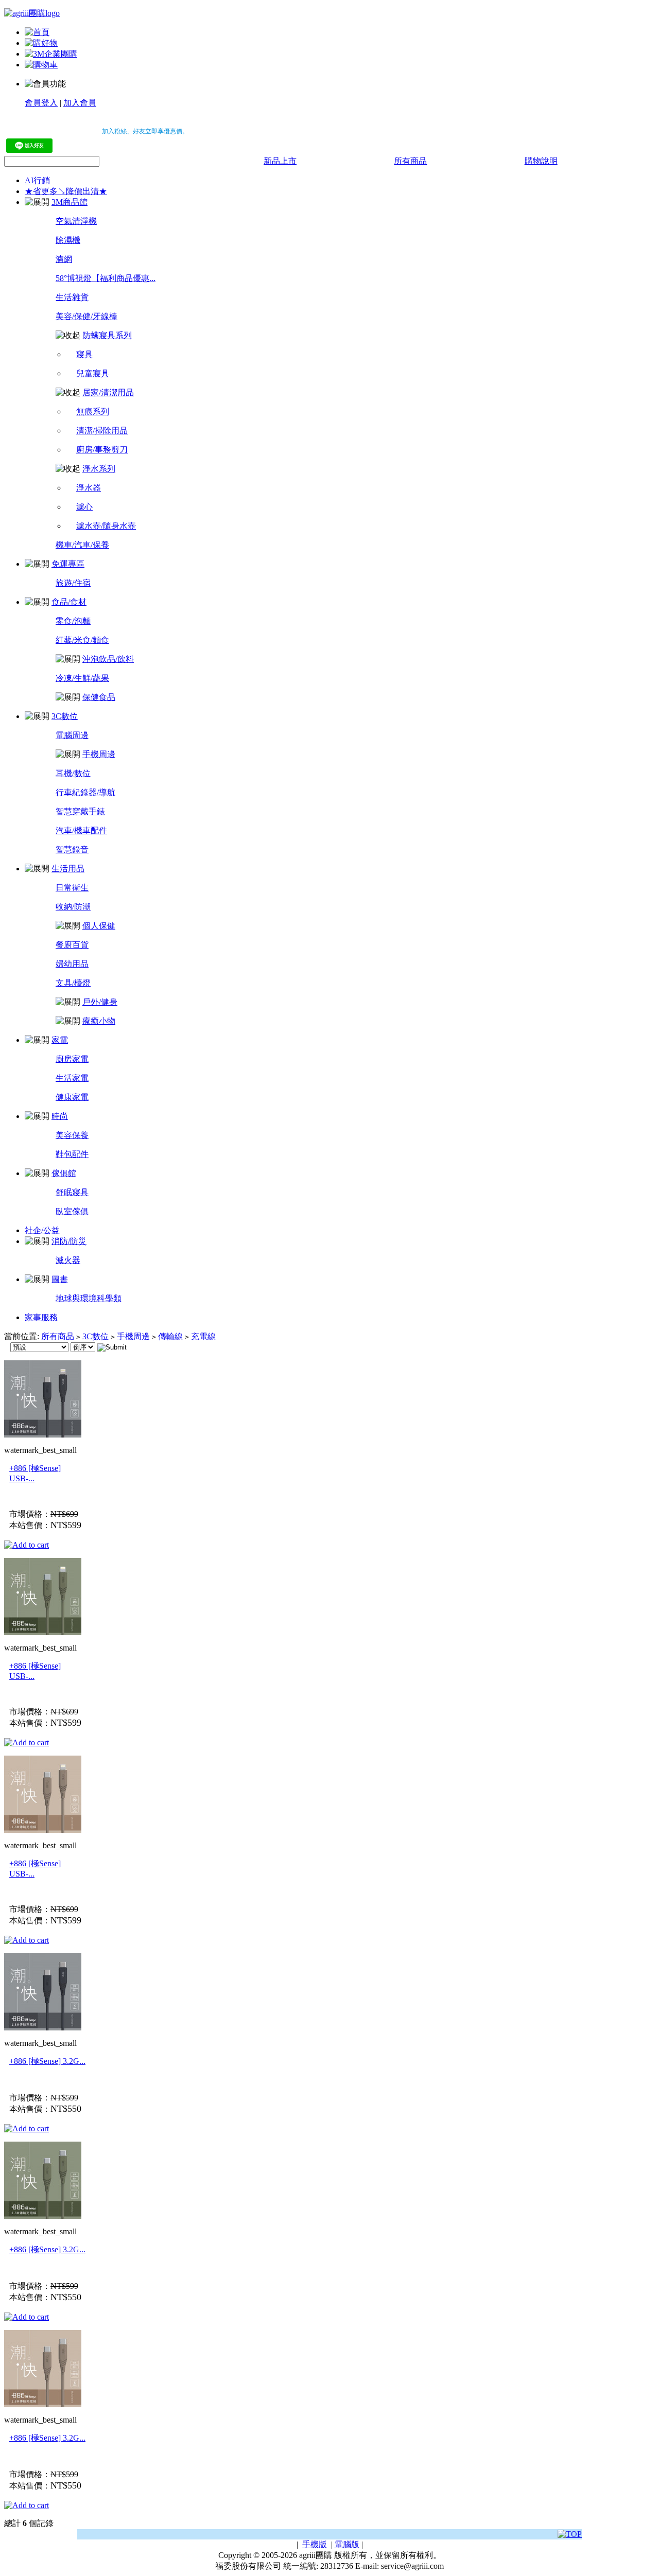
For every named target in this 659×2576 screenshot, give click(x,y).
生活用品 (68, 869)
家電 (60, 1040)
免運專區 (68, 564)
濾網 (64, 259)
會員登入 (41, 103)
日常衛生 (72, 888)
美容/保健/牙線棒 (86, 316)
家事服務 (41, 1317)
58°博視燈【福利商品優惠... (106, 278)
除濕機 (68, 240)
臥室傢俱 (72, 1211)
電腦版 (347, 2544)
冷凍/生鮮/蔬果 (82, 678)
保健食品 (99, 697)
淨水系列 (99, 469)
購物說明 (541, 161)
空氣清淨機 (76, 221)
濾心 (84, 507)
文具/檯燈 (73, 983)
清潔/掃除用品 (102, 431)
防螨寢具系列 (107, 335)
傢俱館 (64, 1173)
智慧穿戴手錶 (80, 811)
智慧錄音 (72, 849)
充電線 (203, 1336)
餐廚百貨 (72, 945)
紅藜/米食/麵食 (82, 640)
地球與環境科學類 (89, 1298)
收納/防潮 (73, 907)
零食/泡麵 (73, 621)
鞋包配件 (72, 1154)
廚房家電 (72, 1059)
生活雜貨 (72, 297)
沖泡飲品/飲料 (108, 659)
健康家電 (72, 1097)
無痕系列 (93, 411)
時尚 (60, 1116)
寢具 (84, 354)
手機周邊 (99, 754)
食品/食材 (69, 602)
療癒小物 (99, 1021)
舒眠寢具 (72, 1192)
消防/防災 (69, 1241)
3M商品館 (70, 202)
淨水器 (89, 488)
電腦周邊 (72, 735)
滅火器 (68, 1260)
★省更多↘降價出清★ (66, 191)
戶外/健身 (100, 1002)
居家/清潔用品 (108, 392)
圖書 (60, 1279)
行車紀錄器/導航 (85, 792)
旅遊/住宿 (73, 583)
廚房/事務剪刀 (102, 450)
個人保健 (99, 926)
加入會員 (80, 103)
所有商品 (410, 161)
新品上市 (280, 161)
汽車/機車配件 (81, 830)
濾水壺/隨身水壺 (106, 526)
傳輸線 (170, 1336)
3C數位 (65, 716)
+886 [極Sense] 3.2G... (47, 2061)
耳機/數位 (73, 773)
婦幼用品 (72, 964)
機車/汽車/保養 (82, 545)
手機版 (315, 2544)
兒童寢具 (93, 373)
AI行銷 (37, 180)
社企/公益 (42, 1230)
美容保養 (72, 1135)
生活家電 (72, 1078)
